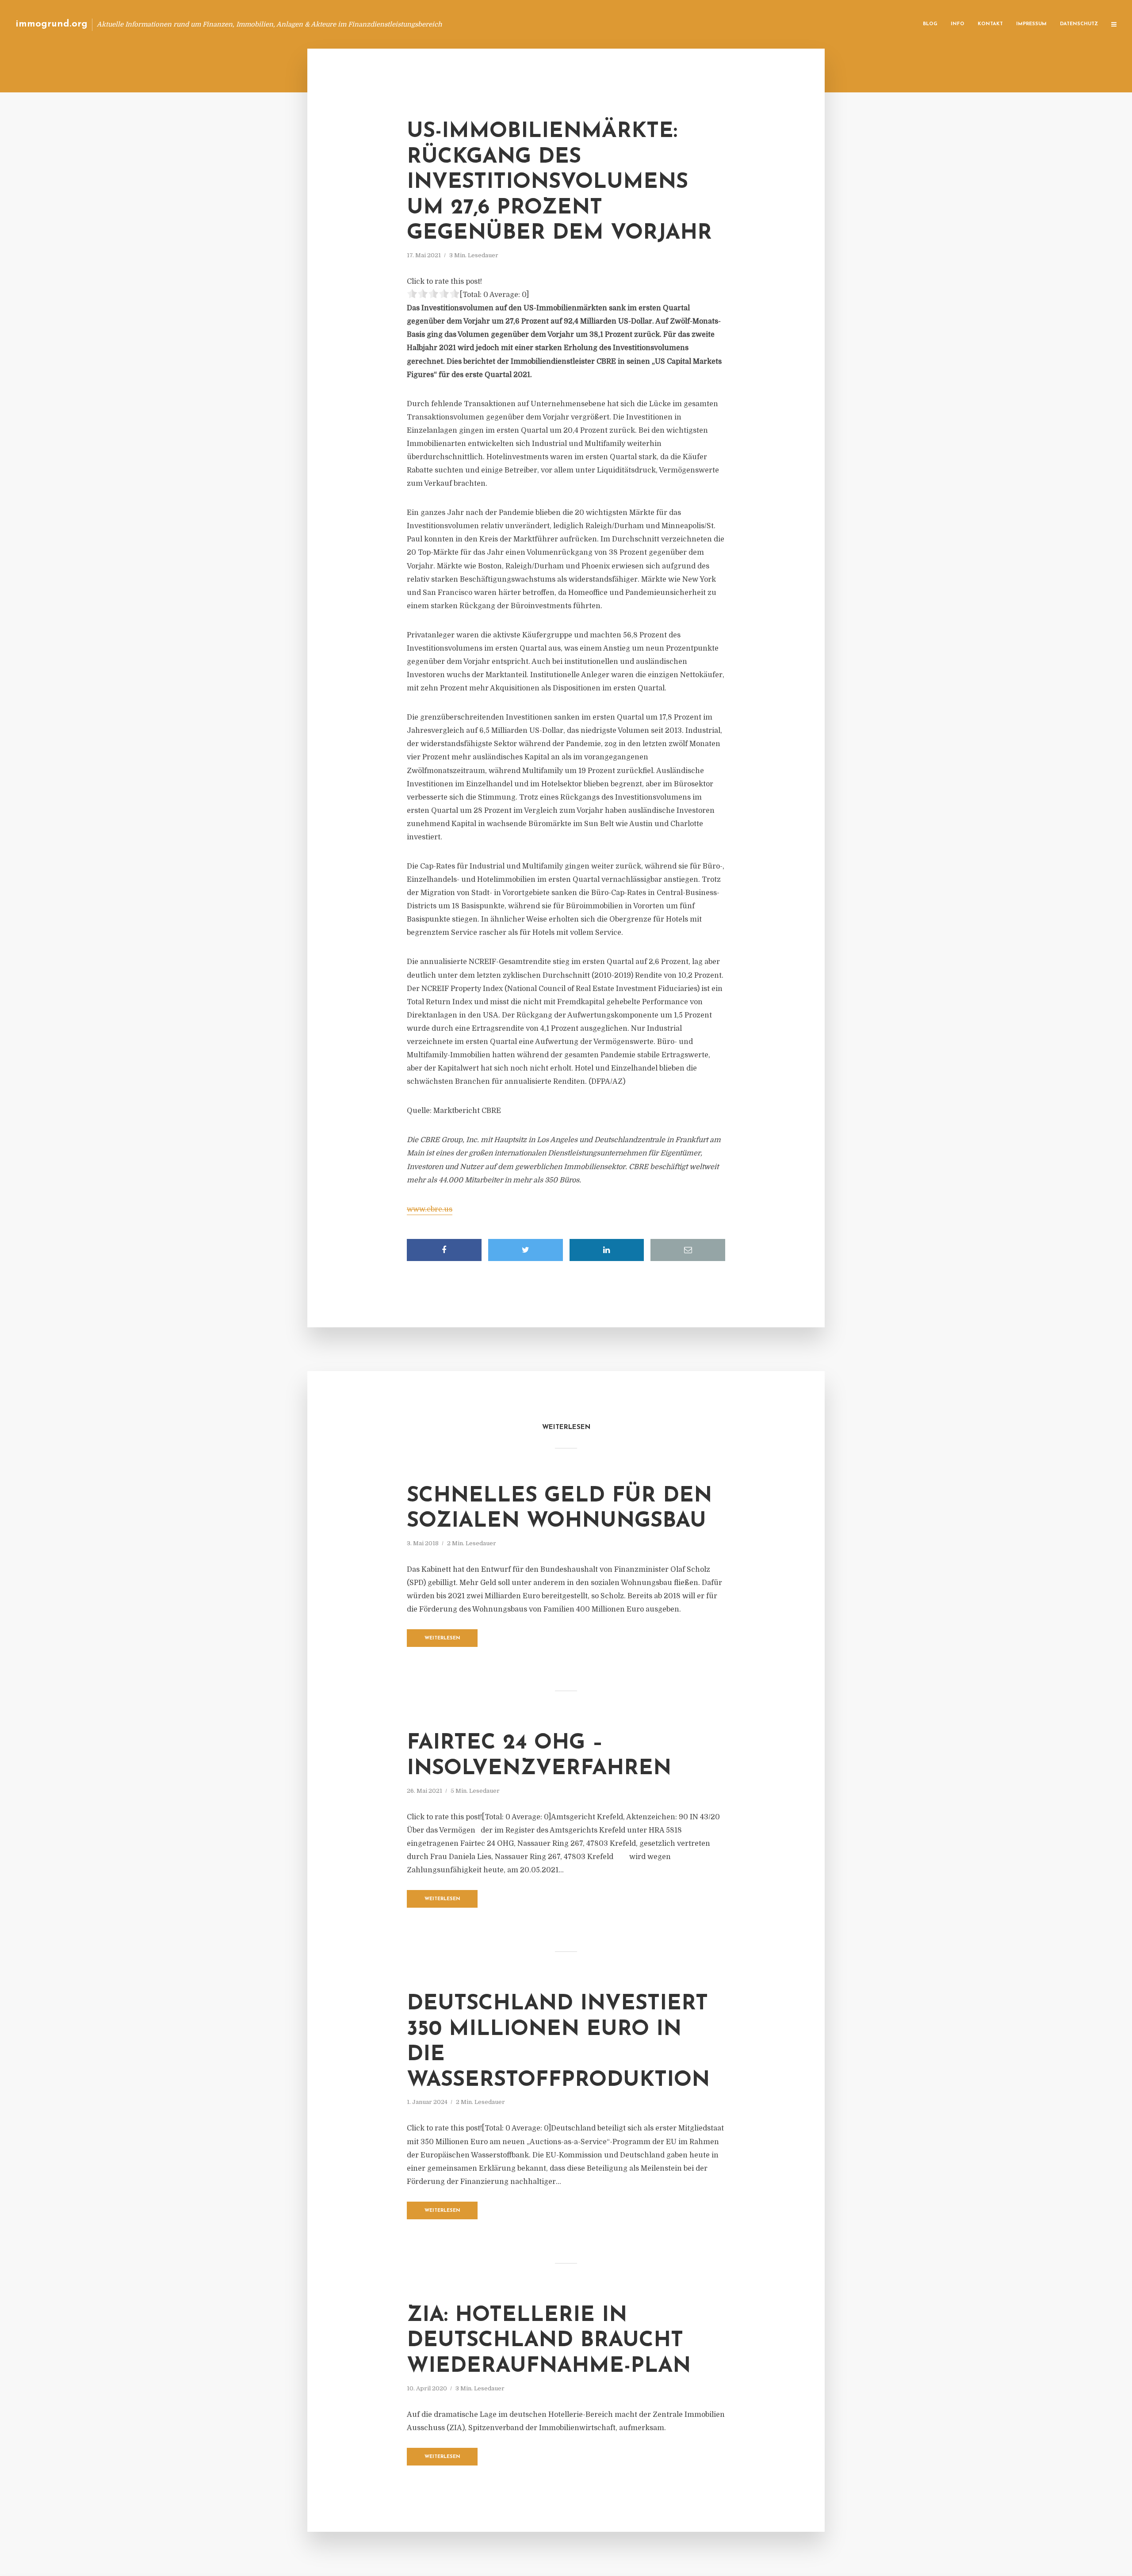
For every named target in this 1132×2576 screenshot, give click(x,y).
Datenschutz (1079, 24)
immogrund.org (52, 24)
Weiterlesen (442, 1638)
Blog (930, 24)
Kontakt (990, 24)
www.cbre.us (430, 1209)
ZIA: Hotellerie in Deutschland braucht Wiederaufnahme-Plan (549, 2341)
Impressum (1031, 24)
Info (958, 24)
